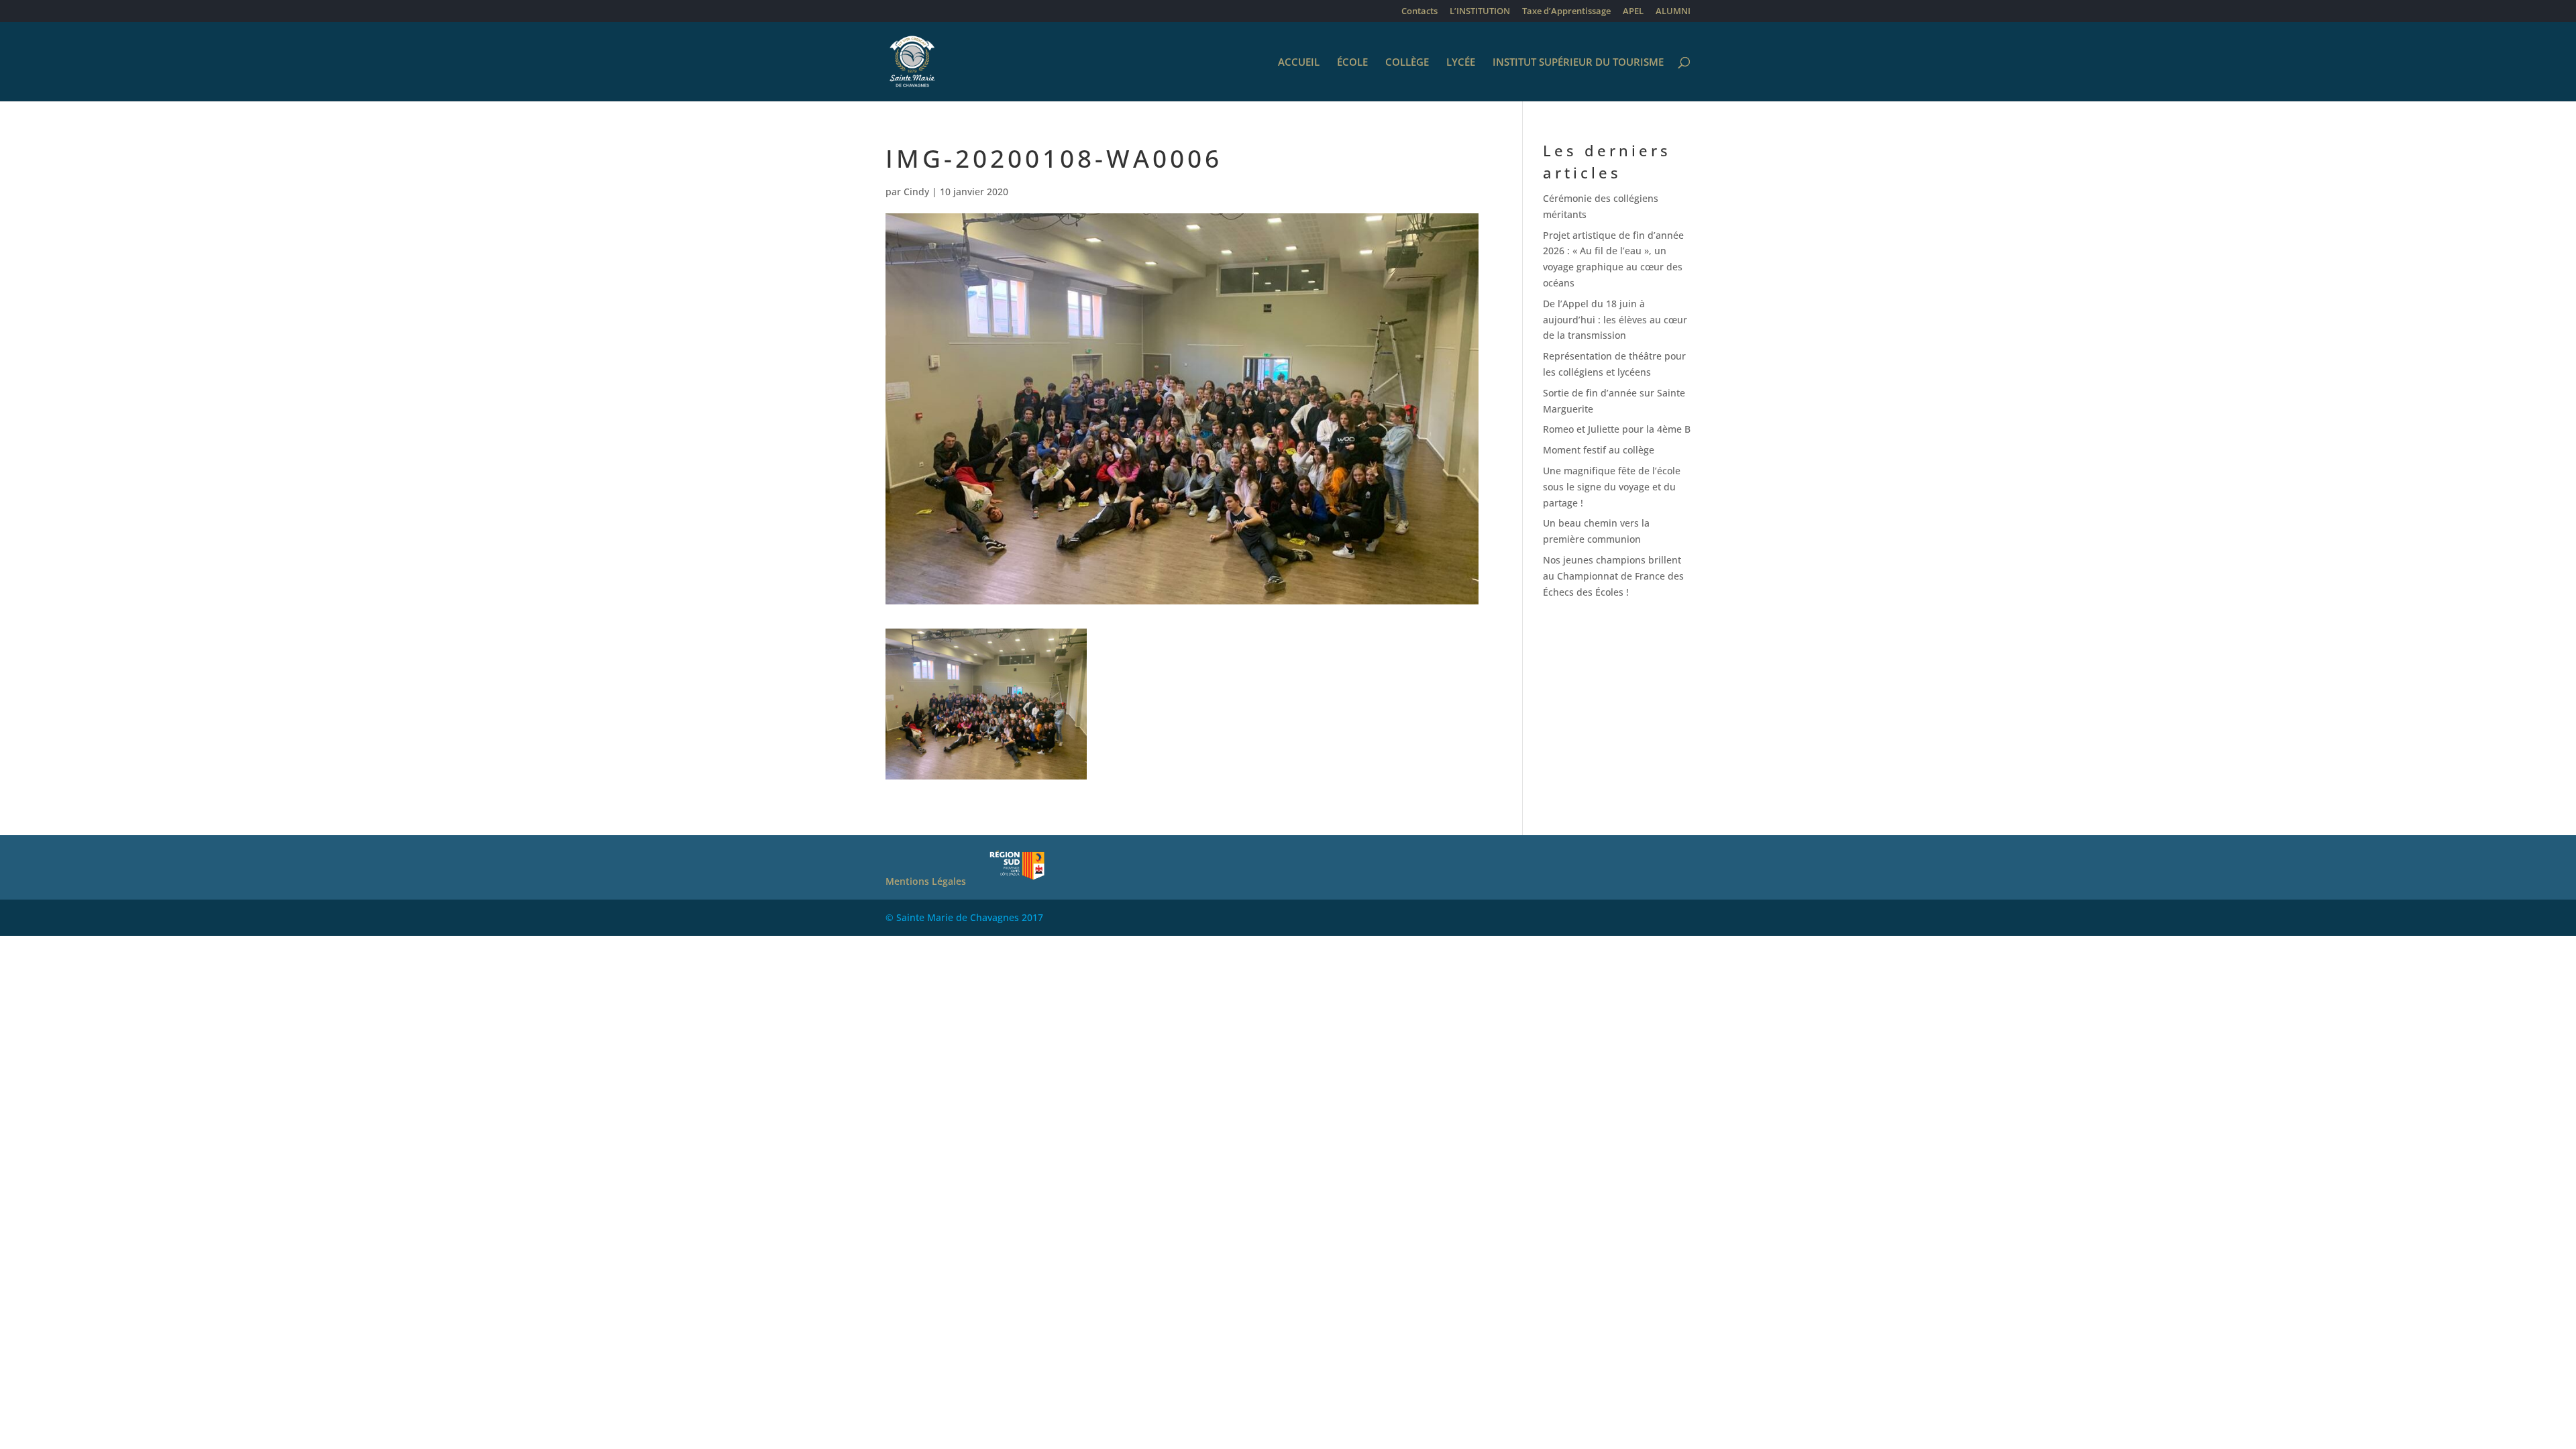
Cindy (916, 192)
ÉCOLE (1352, 63)
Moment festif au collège (1599, 450)
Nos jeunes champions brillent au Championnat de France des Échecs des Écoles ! (1613, 576)
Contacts (1419, 12)
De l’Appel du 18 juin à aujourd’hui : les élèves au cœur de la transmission (1615, 320)
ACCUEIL (1299, 63)
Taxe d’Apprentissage (1566, 12)
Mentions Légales (926, 881)
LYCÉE (1461, 63)
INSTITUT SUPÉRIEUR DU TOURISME (1578, 63)
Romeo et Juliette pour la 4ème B (1617, 429)
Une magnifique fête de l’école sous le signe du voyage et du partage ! (1612, 487)
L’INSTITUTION (1480, 12)
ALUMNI (1673, 12)
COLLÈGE (1407, 63)
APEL (1633, 12)
